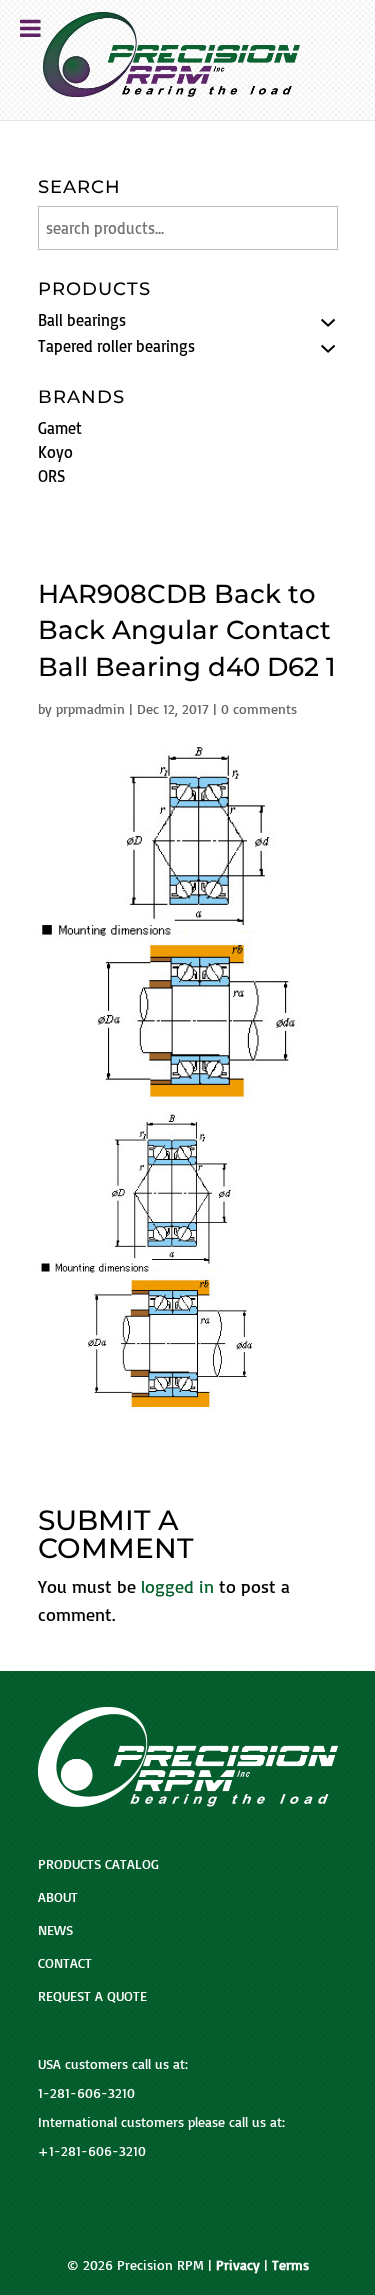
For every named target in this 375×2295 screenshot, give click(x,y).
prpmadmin (90, 708)
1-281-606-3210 (86, 2092)
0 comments (259, 708)
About (58, 1896)
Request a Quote (92, 1995)
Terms (290, 2264)
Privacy (238, 2264)
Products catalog (98, 1863)
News (55, 1929)
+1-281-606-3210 (92, 2150)
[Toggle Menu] (30, 28)
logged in (177, 1586)
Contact (65, 1962)
